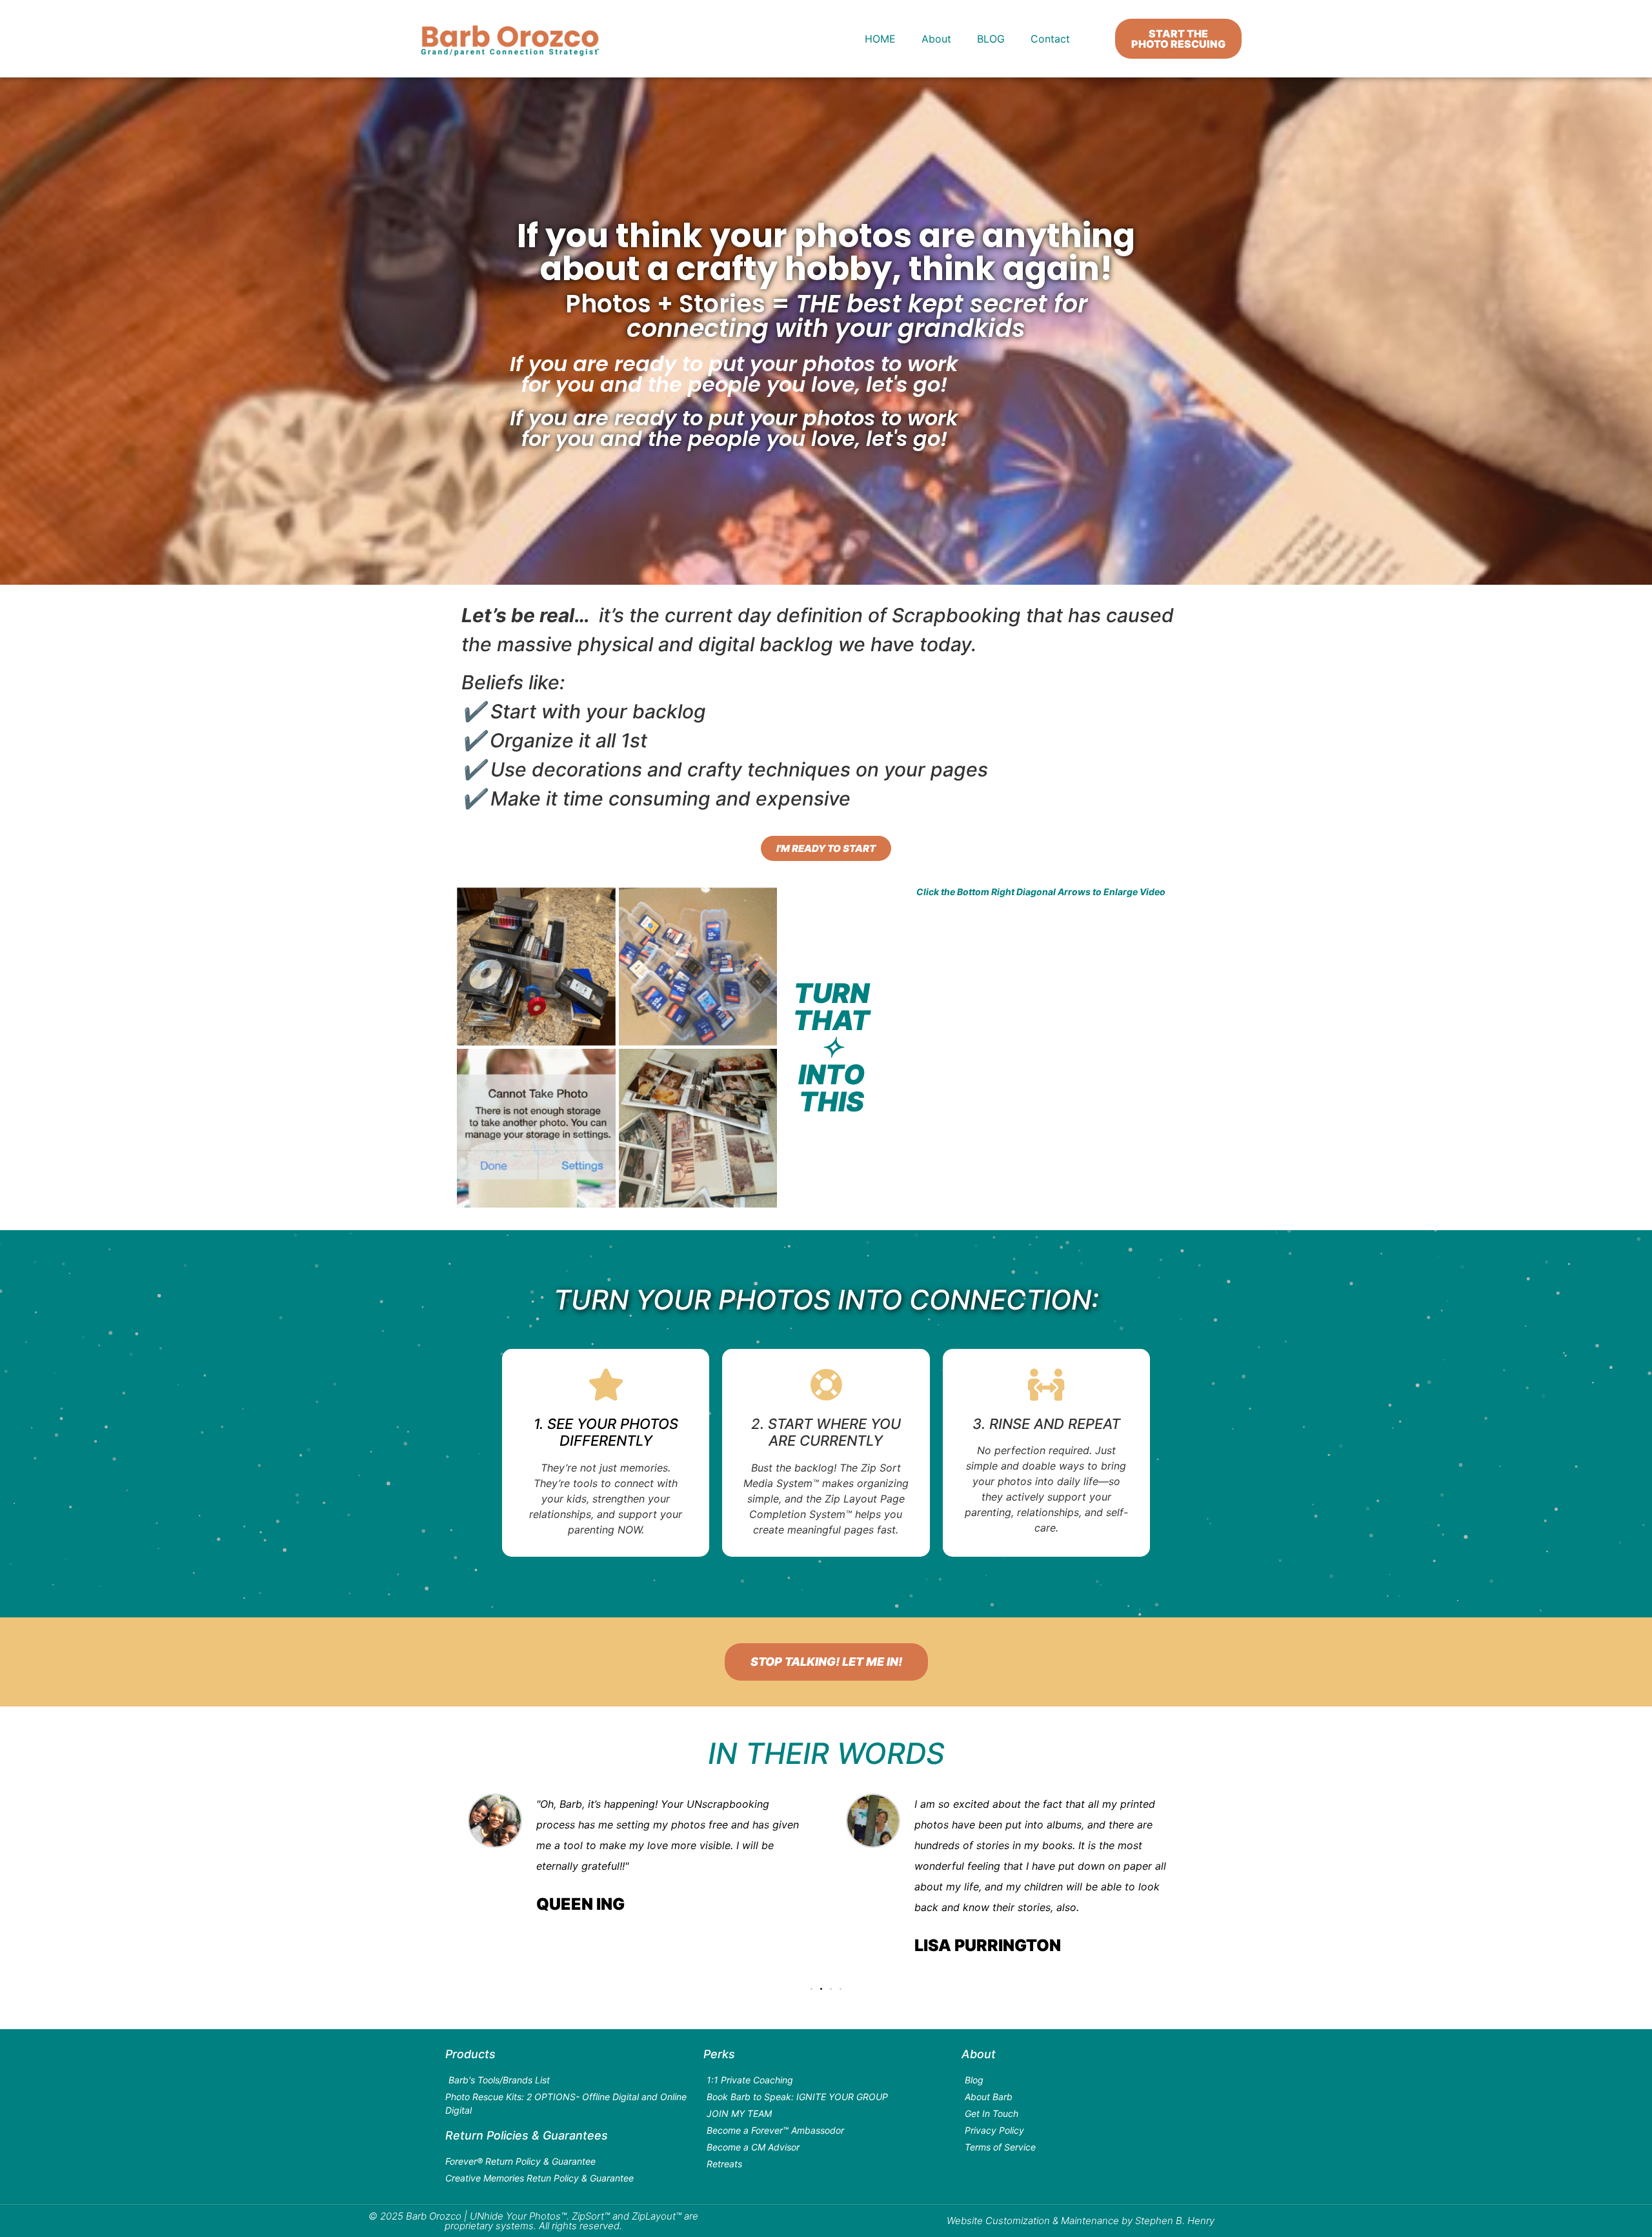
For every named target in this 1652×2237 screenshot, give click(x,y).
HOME (880, 39)
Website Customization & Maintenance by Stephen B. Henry (1081, 2221)
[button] (811, 1989)
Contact (1050, 39)
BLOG (991, 39)
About (936, 39)
